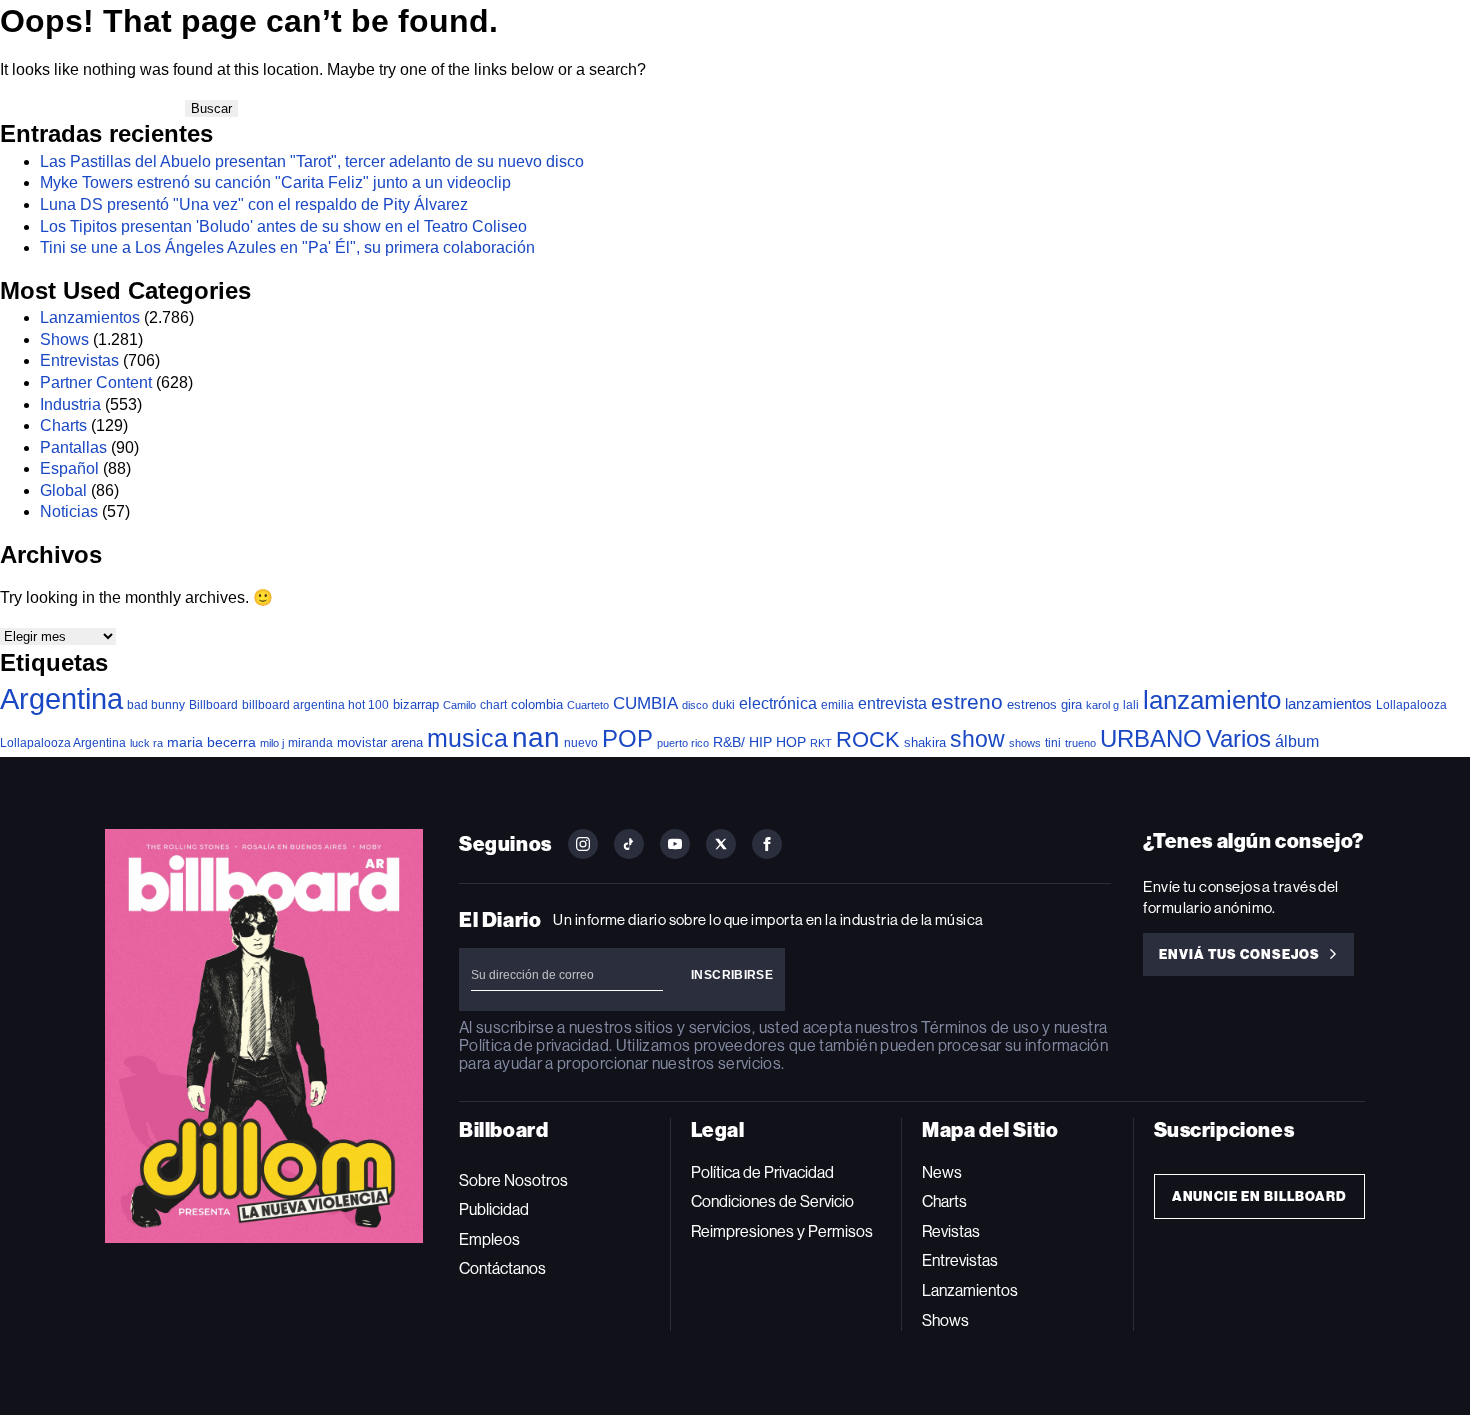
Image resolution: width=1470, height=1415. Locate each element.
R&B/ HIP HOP (759, 742)
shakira (925, 742)
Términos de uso (979, 1027)
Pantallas (73, 447)
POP (627, 738)
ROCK (868, 739)
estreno (967, 702)
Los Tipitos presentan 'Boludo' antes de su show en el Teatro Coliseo (283, 226)
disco (695, 705)
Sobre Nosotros (513, 1180)
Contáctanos (502, 1268)
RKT (821, 743)
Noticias (69, 511)
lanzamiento (1212, 700)
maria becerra (211, 742)
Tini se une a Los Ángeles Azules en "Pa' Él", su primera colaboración (287, 247)
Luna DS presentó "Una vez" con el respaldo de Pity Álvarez (254, 204)
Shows (64, 339)
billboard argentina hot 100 (315, 705)
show (977, 739)
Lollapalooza (1411, 705)
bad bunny (156, 705)
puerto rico (683, 743)
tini (1053, 742)
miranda (310, 743)
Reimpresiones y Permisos (782, 1231)
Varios (1238, 738)
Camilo (459, 705)
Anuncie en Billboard (1259, 1196)
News (942, 1172)
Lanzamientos (90, 317)
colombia (537, 704)
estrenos (1032, 704)
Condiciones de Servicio (772, 1201)
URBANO (1151, 738)
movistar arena (380, 742)
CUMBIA (645, 703)
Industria (70, 404)
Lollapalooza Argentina (63, 742)
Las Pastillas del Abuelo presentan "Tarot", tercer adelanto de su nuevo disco (312, 161)
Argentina (61, 698)
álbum (1297, 741)
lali (1131, 705)
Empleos (489, 1239)
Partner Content (96, 382)
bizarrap (416, 704)
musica (467, 738)
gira (1071, 704)
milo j (272, 743)
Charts (63, 425)
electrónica (778, 703)
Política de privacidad (534, 1045)
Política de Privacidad (762, 1172)
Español (69, 468)
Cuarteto (588, 705)
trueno (1080, 743)
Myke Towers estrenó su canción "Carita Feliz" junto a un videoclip (275, 182)
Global (63, 490)
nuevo (581, 743)
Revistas (951, 1231)
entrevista (892, 703)
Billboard (213, 704)
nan (536, 737)
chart (493, 704)
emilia (837, 705)
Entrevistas (79, 360)
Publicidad (494, 1209)
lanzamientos (1328, 703)
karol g (1102, 705)
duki (723, 705)
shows (1025, 743)
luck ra (146, 743)
